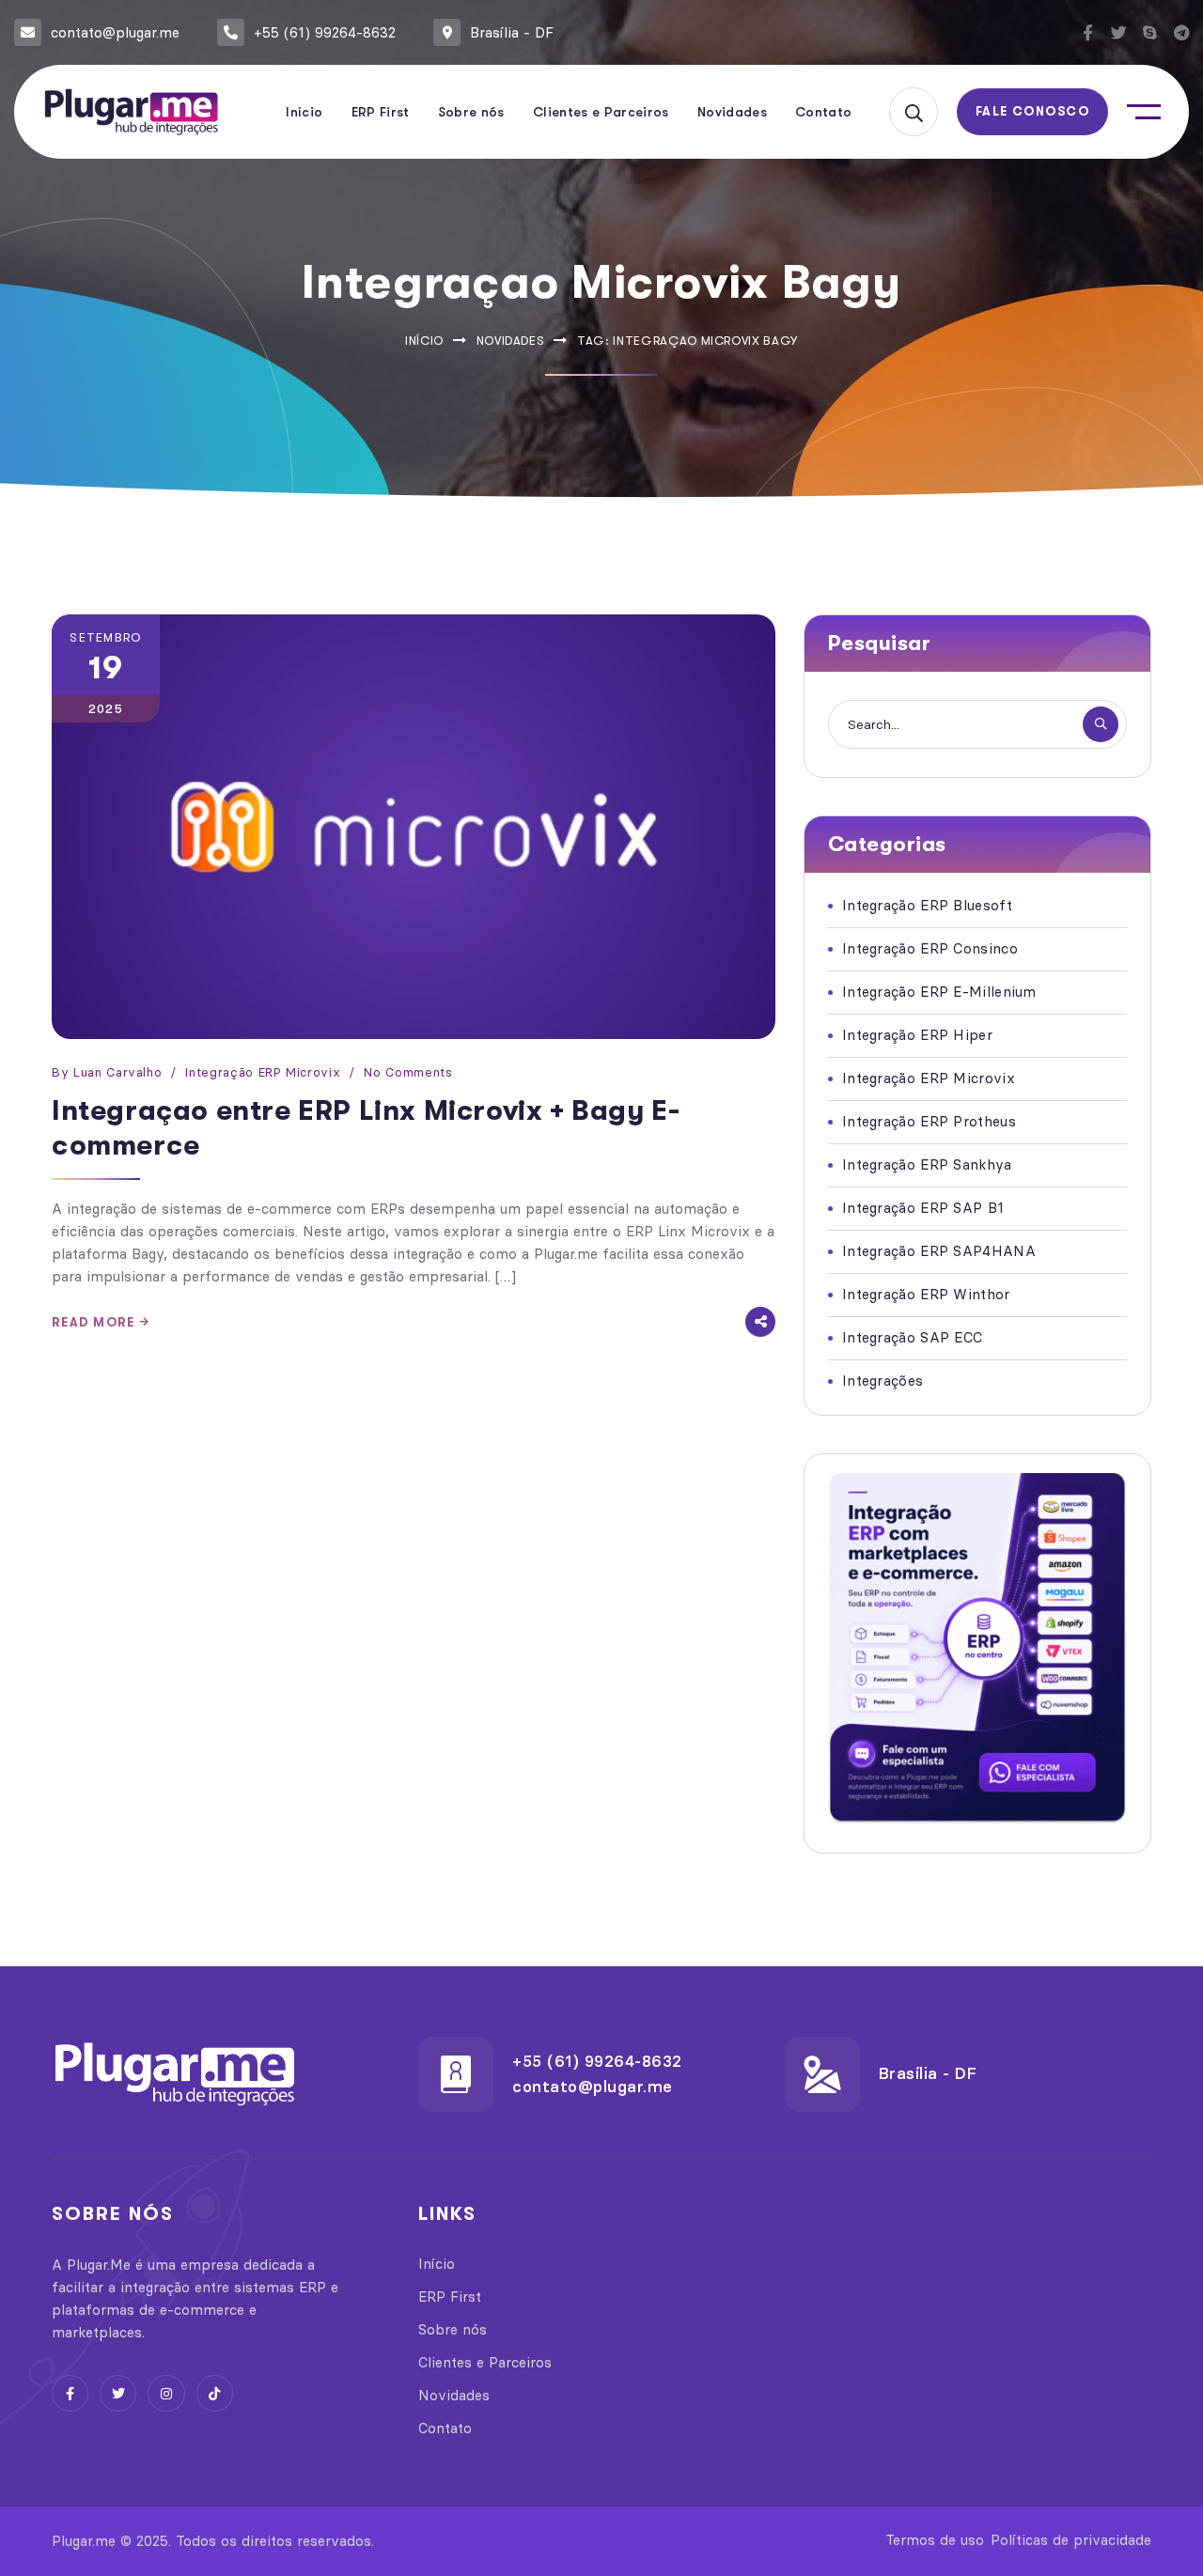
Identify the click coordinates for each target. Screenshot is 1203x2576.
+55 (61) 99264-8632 (325, 32)
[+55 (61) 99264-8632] (231, 32)
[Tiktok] (215, 2393)
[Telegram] (1181, 32)
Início (424, 341)
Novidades (511, 341)
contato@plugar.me (115, 32)
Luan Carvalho (117, 1072)
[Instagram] (166, 2393)
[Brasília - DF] (447, 32)
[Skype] (1150, 32)
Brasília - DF (512, 32)
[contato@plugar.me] (28, 32)
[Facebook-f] (1088, 32)
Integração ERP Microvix (263, 1072)
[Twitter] (1119, 32)
